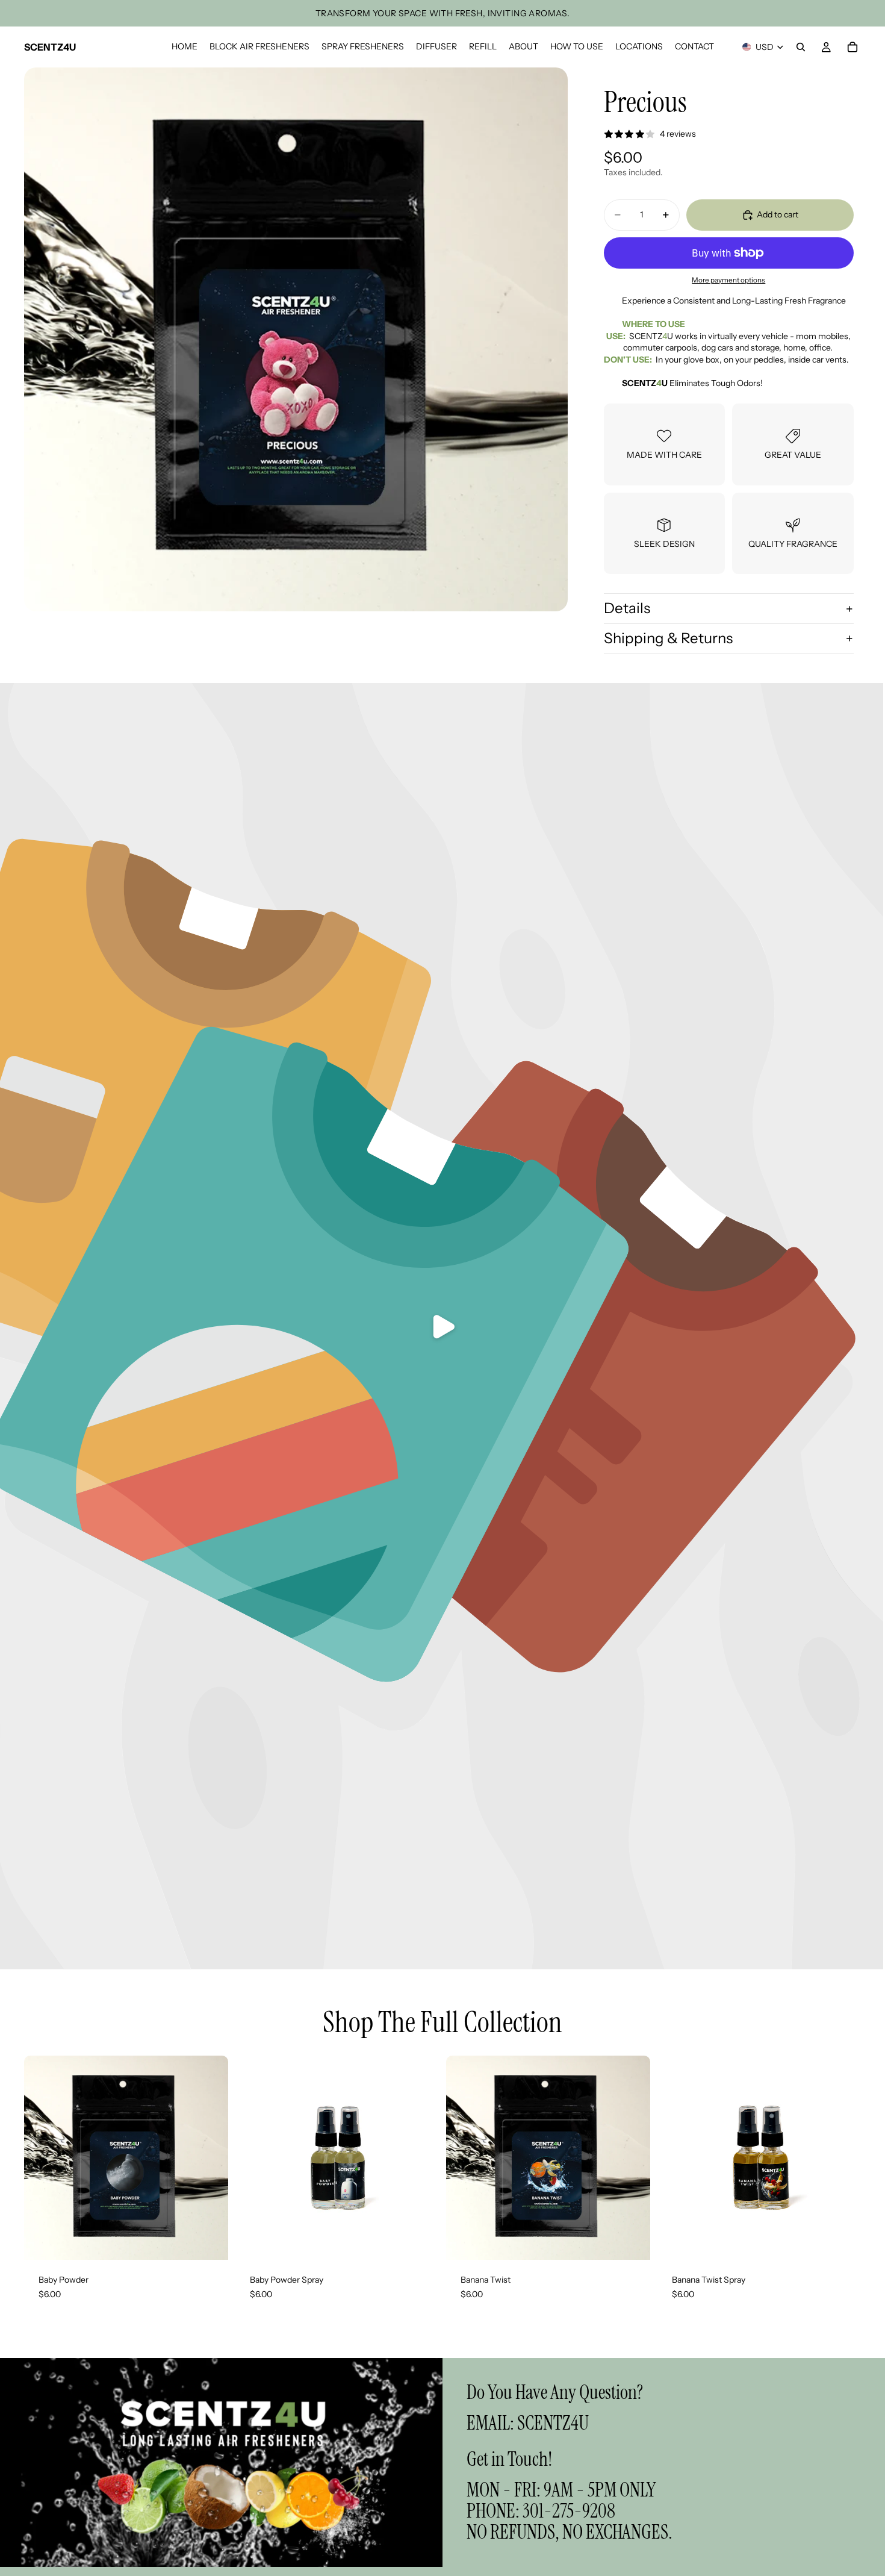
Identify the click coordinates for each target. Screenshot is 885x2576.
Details (627, 608)
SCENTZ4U (553, 2423)
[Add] (210, 2241)
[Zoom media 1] (296, 339)
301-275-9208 (569, 2511)
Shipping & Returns (668, 638)
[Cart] (852, 47)
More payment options (728, 280)
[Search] (801, 47)
